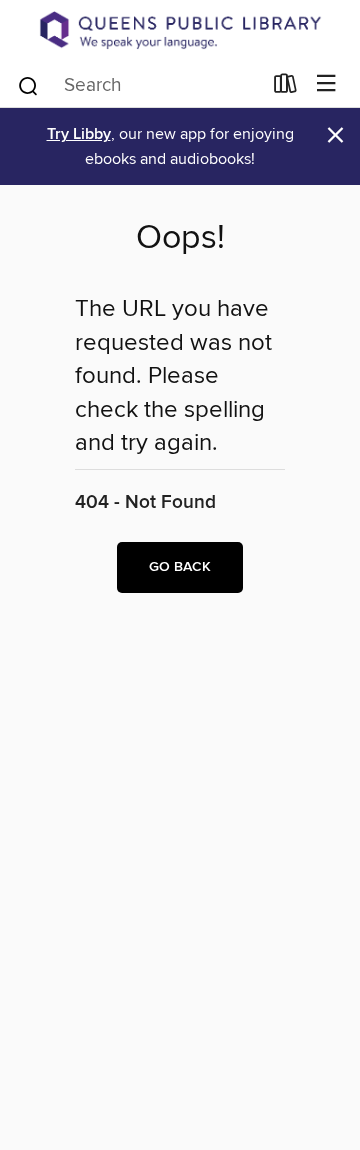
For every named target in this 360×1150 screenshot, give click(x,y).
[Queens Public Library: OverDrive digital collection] (180, 30)
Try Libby (79, 134)
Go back (180, 567)
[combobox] (138, 86)
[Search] (28, 84)
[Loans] (285, 87)
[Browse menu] (326, 84)
